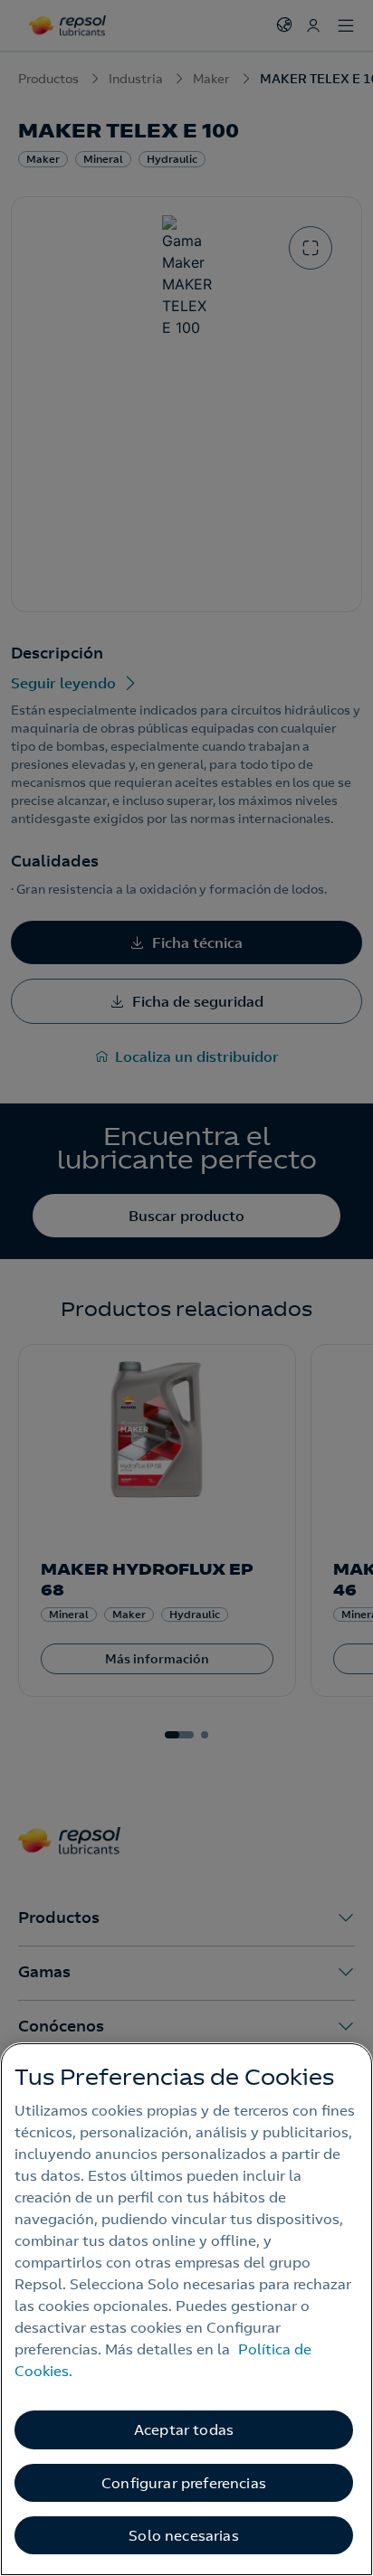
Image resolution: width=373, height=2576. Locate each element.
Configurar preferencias (184, 2483)
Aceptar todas (184, 2429)
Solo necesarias (183, 2535)
